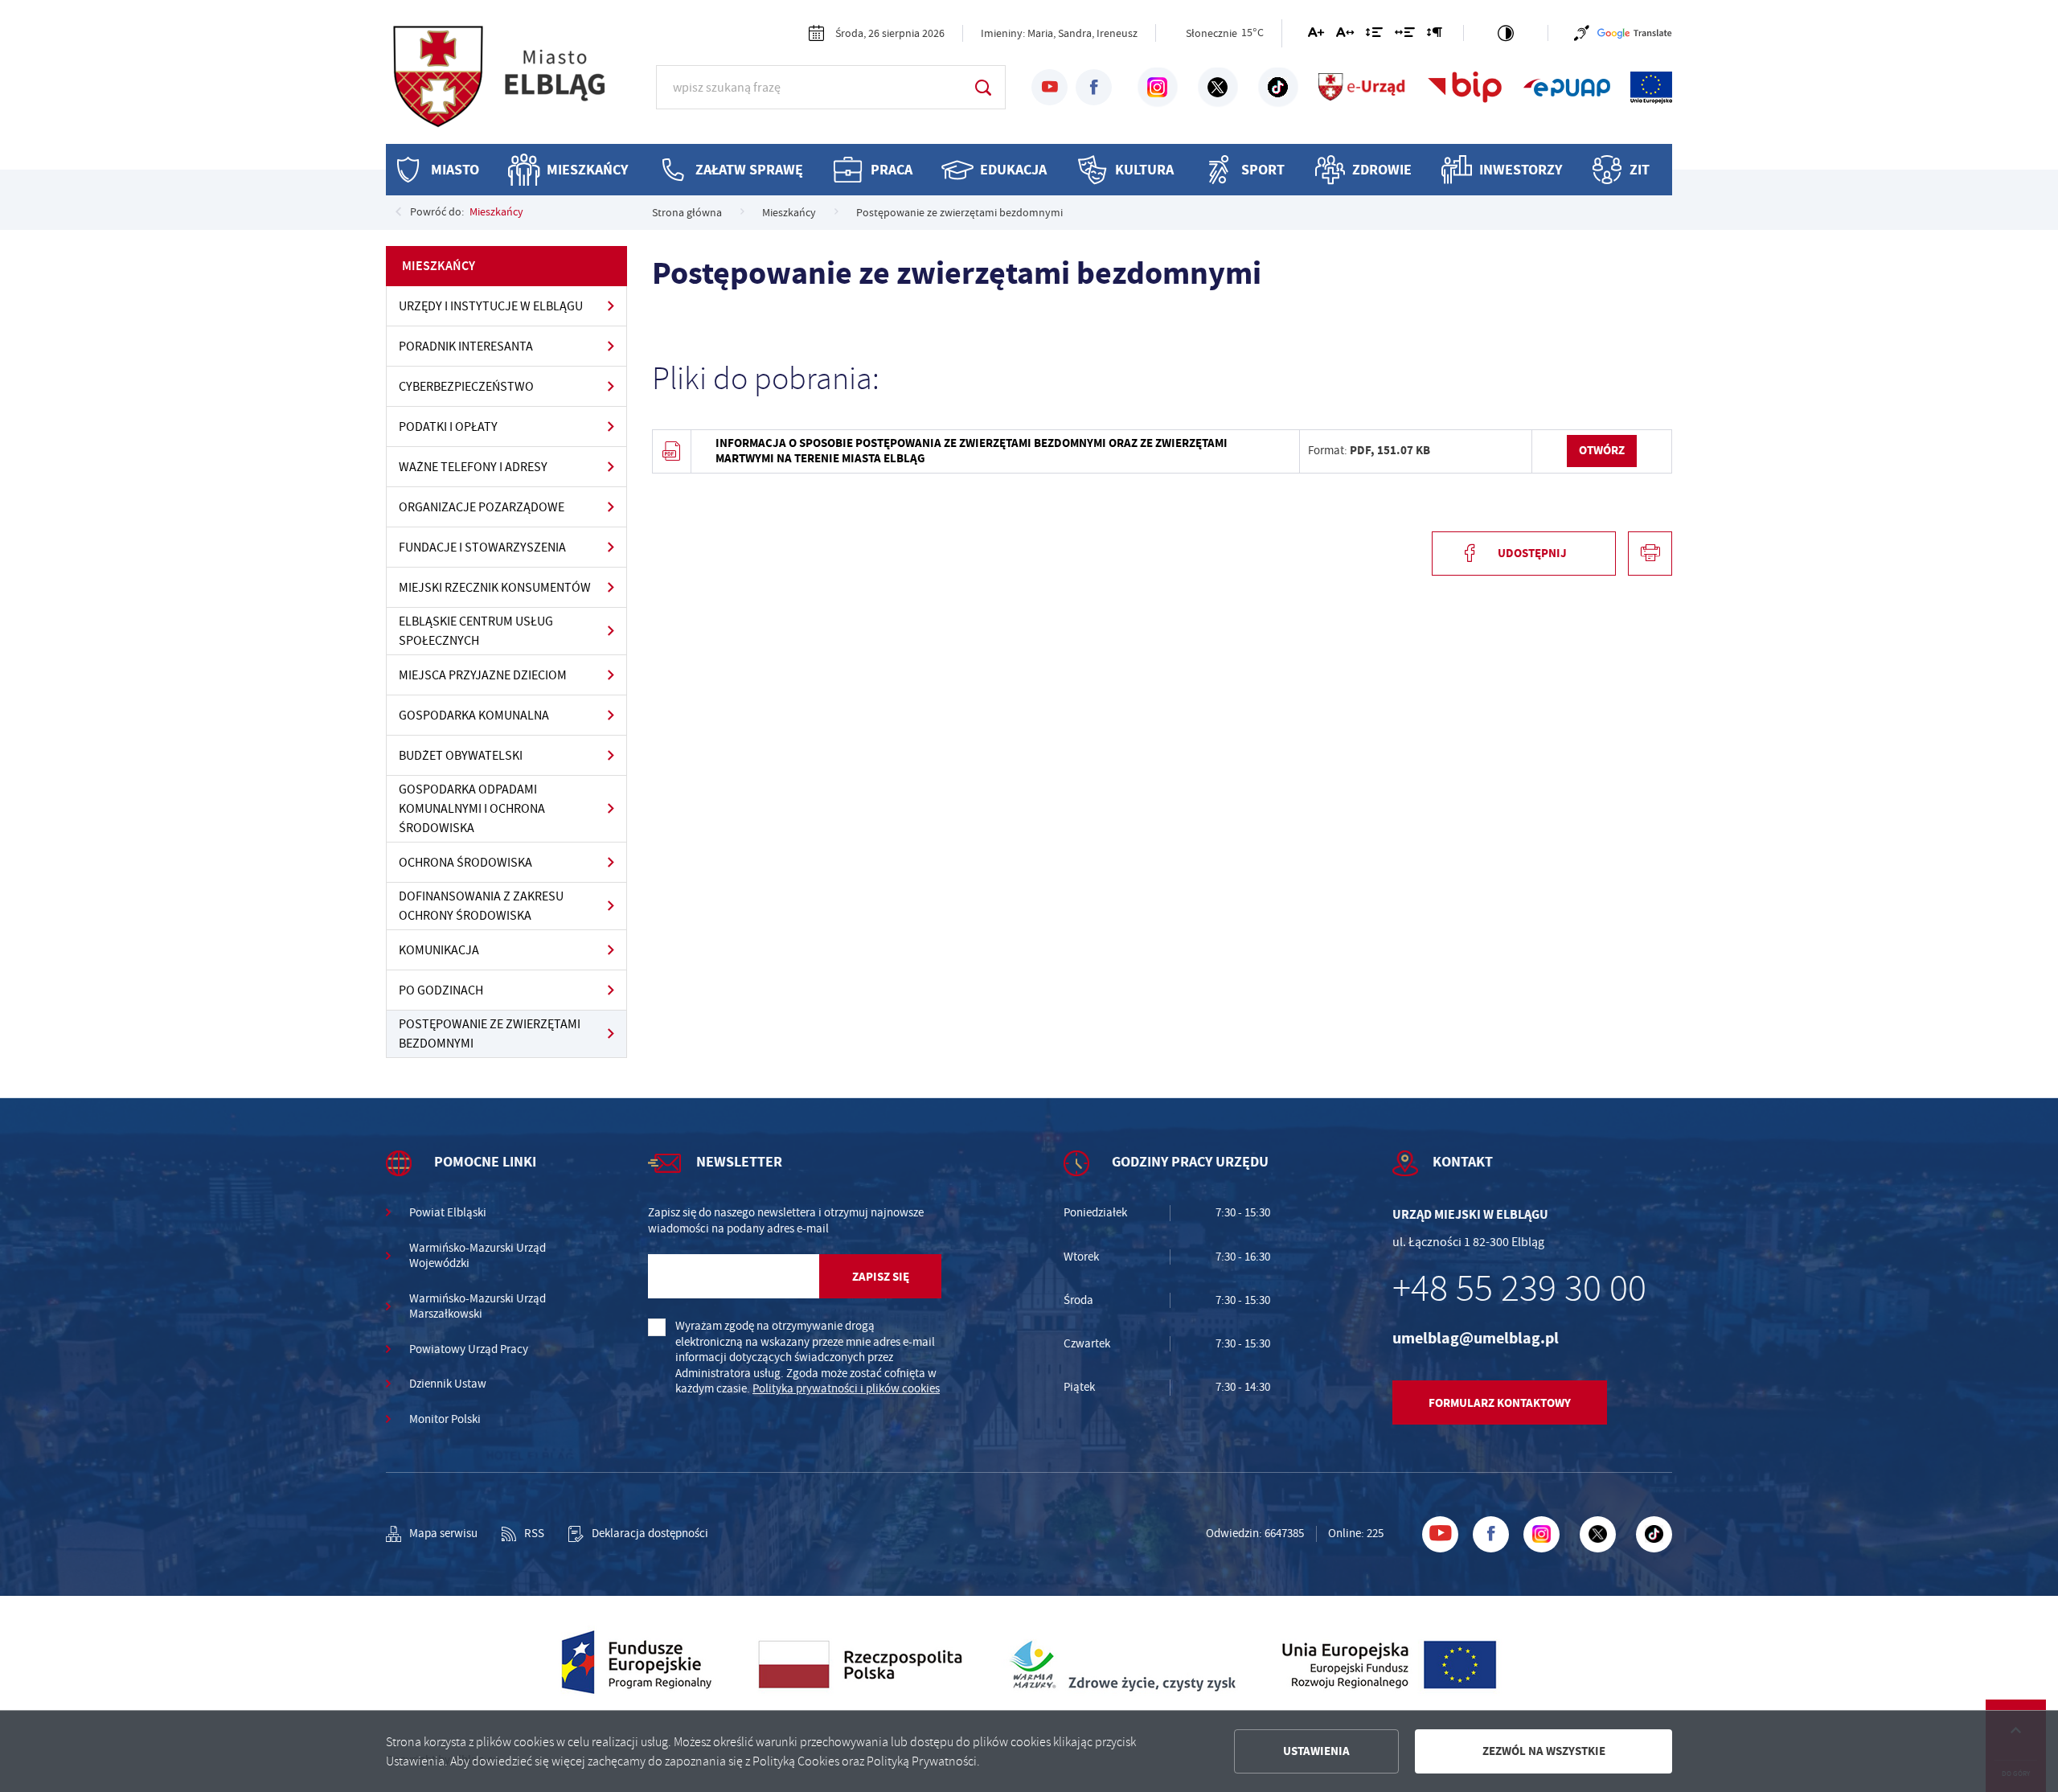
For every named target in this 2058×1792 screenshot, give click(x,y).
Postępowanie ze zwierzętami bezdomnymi (490, 1034)
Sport (1263, 170)
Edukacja (1013, 170)
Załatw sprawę (749, 170)
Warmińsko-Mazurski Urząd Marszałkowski (478, 1307)
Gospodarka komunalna (474, 716)
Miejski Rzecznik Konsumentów (495, 588)
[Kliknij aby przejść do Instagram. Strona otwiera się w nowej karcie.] (1158, 88)
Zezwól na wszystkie (1544, 1751)
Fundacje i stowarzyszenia (482, 547)
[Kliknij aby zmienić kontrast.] (1506, 33)
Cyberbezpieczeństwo (466, 387)
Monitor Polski (445, 1419)
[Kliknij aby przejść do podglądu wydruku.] (1650, 554)
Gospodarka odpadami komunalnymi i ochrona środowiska (472, 809)
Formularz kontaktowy (1500, 1403)
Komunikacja (439, 950)
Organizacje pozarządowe (482, 507)
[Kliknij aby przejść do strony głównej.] (514, 85)
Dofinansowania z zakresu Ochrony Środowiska (481, 906)
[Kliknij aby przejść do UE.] (1651, 88)
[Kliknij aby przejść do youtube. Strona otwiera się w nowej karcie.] (1049, 87)
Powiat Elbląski (448, 1213)
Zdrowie (1382, 170)
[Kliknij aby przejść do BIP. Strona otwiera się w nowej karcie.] (1465, 88)
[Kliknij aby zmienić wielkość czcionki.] (1316, 35)
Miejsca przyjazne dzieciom (483, 675)
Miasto (455, 170)
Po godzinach (441, 990)
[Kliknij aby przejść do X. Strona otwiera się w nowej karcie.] (1218, 88)
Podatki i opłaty (448, 427)
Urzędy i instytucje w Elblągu (491, 306)
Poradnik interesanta (466, 347)
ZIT (1640, 170)
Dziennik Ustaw (448, 1384)
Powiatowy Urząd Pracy (469, 1349)
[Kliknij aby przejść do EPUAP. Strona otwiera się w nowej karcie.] (1567, 88)
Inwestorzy (1521, 170)
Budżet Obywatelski (461, 756)
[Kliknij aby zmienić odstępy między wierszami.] (1374, 35)
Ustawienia (1316, 1751)
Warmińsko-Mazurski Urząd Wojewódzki (478, 1256)
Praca (892, 170)
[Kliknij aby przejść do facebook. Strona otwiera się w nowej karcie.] (1094, 87)
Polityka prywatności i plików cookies (846, 1388)
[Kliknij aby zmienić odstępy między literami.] (1345, 35)
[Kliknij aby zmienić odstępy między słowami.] (1405, 35)
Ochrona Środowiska (465, 863)
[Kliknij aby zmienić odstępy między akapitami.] (1434, 35)
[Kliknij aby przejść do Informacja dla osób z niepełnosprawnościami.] (1582, 33)
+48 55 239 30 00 (1519, 1289)
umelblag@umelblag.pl (1476, 1338)
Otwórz (1602, 450)
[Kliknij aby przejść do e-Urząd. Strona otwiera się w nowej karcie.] (1363, 88)
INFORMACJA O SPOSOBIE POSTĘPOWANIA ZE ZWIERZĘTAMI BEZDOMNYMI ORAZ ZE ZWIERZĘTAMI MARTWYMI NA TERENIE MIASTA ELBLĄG (972, 451)
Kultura (1144, 170)
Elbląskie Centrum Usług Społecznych (476, 631)
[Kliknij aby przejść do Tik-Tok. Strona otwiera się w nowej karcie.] (1278, 88)
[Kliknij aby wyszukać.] (983, 87)
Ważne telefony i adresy (473, 467)
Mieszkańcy (587, 170)
